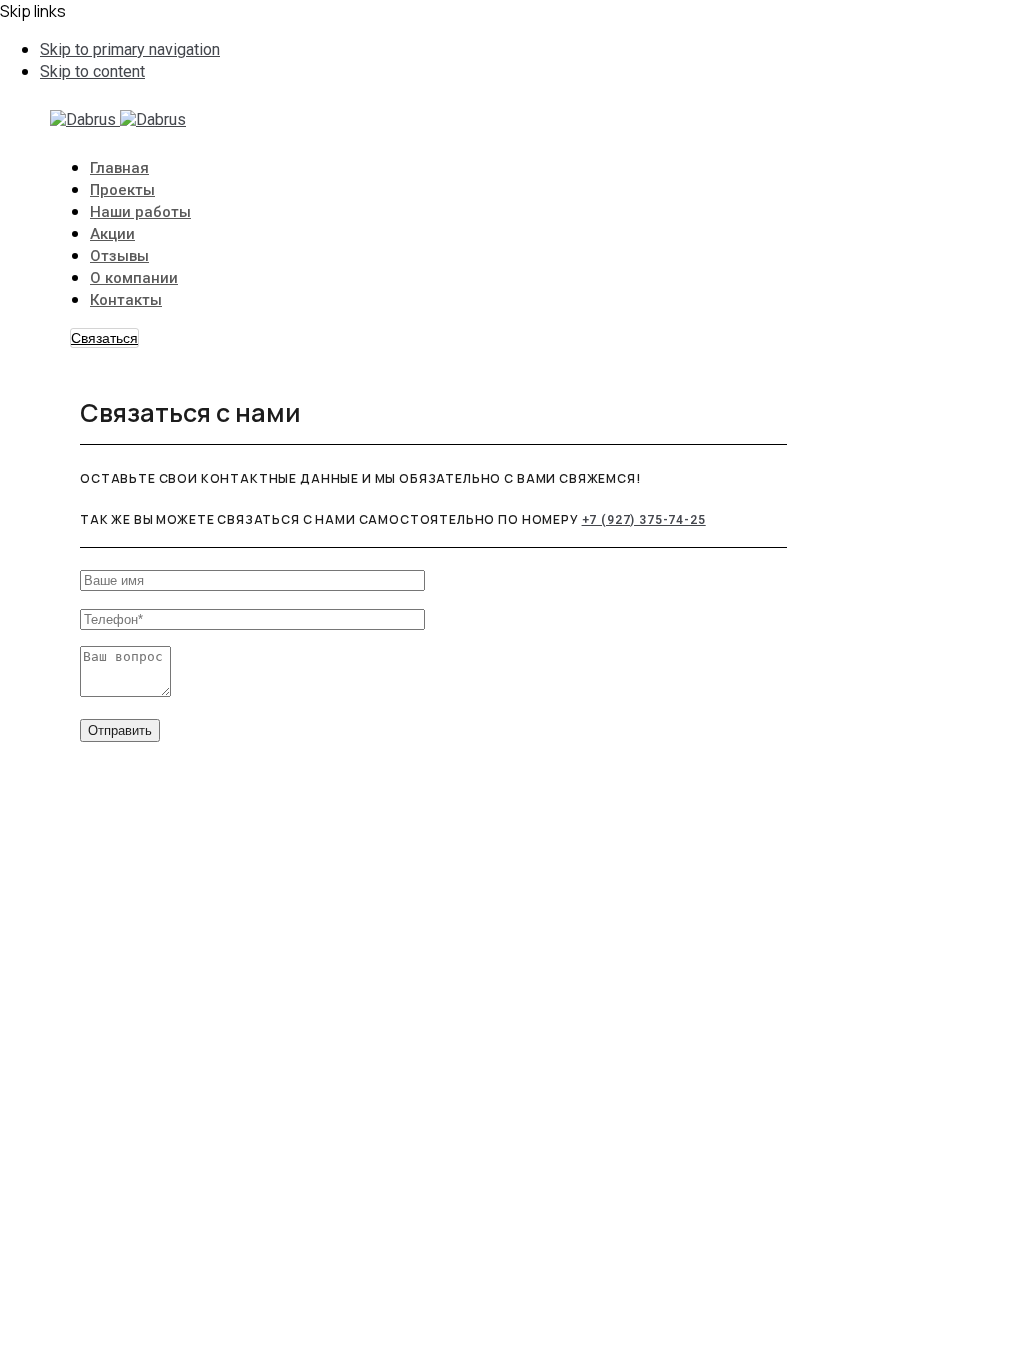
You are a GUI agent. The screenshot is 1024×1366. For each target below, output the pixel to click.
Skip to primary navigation (130, 49)
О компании (134, 278)
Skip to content (92, 71)
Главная (119, 168)
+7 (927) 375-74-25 (644, 520)
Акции (112, 234)
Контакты (126, 300)
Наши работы (140, 212)
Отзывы (119, 256)
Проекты (122, 190)
